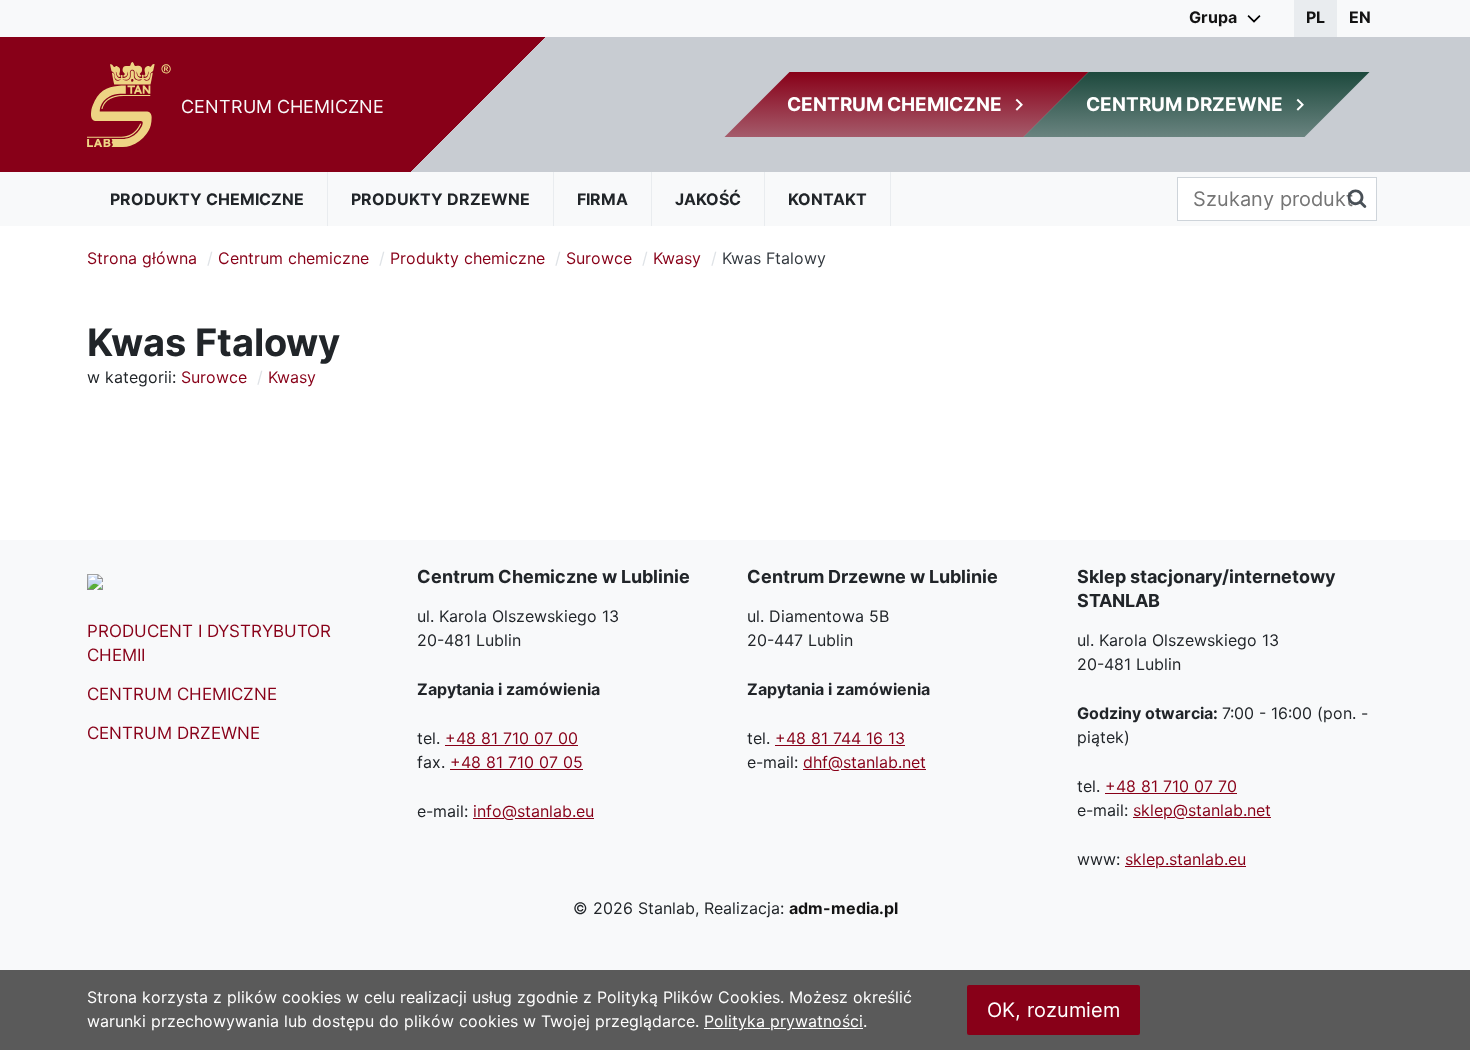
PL (1315, 17)
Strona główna (142, 258)
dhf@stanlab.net (864, 762)
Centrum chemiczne (293, 258)
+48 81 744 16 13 (840, 738)
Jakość (708, 199)
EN (1360, 17)
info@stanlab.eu (533, 811)
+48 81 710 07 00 (511, 738)
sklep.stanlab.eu (1185, 859)
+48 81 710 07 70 (1171, 786)
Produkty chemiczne (207, 199)
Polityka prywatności (783, 1021)
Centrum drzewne (173, 733)
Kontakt (827, 199)
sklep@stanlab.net (1202, 810)
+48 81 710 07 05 (516, 762)
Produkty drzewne (440, 199)
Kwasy (677, 258)
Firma (602, 199)
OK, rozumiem (1053, 1010)
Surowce (599, 258)
